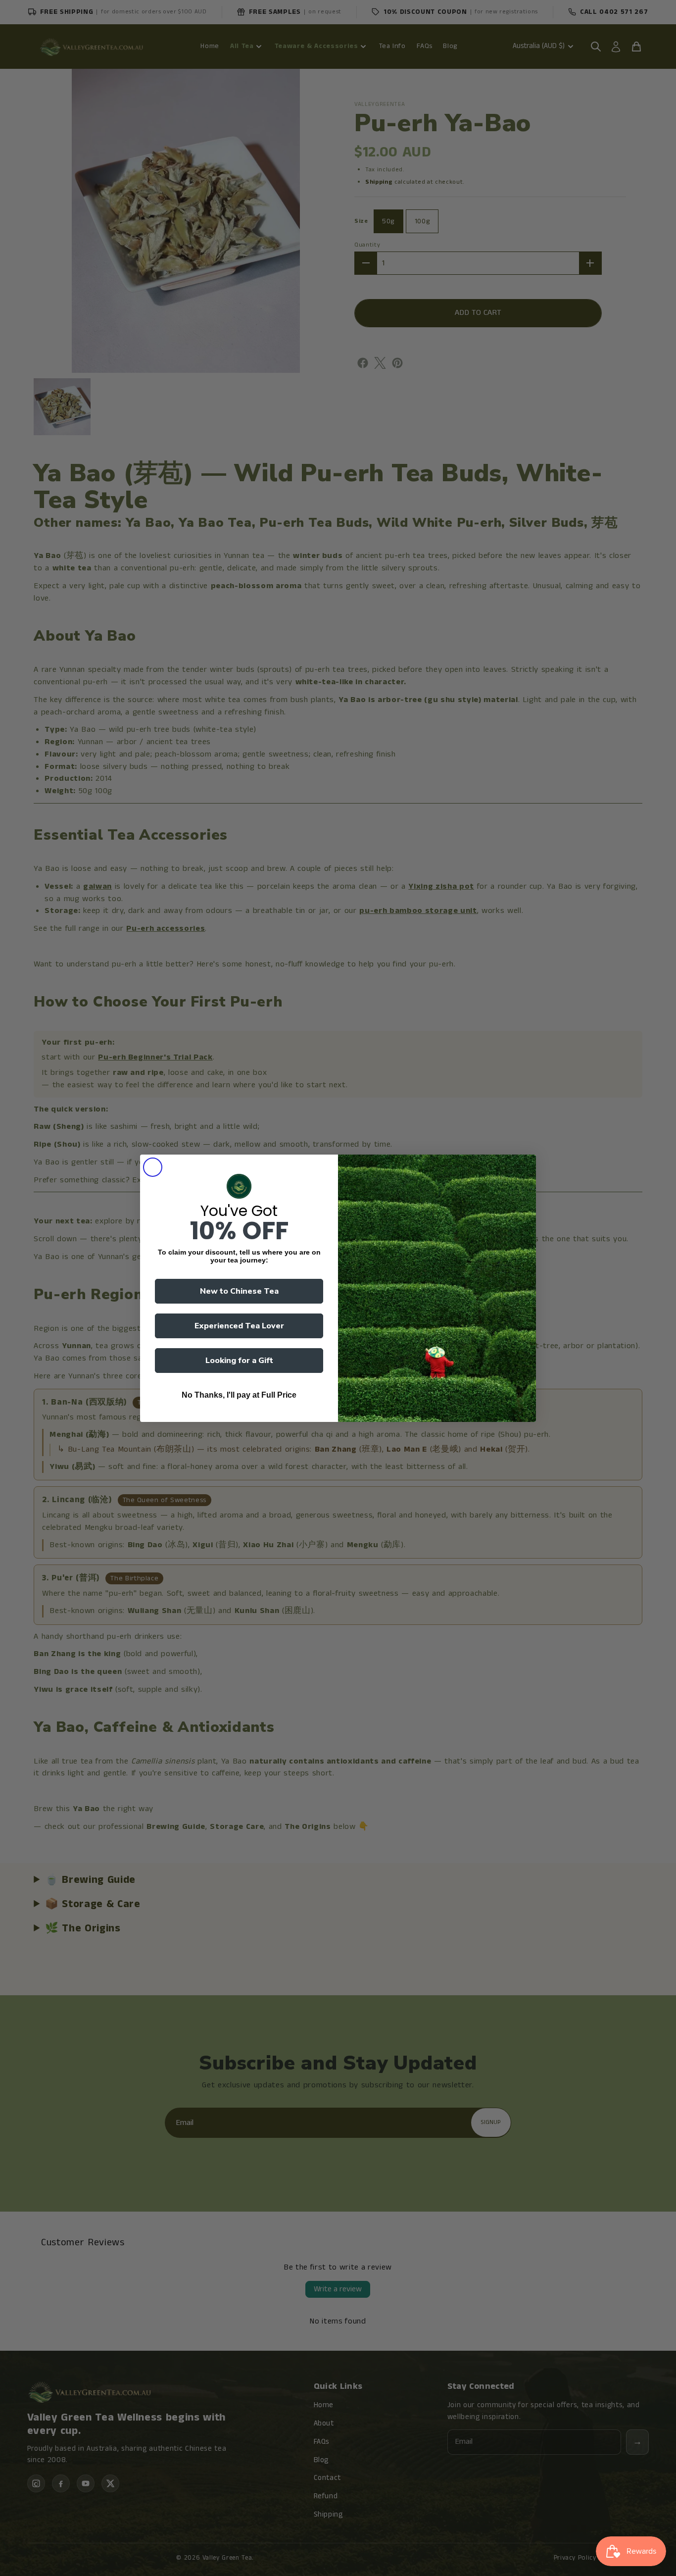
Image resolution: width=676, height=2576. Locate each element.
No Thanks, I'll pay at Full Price (239, 1395)
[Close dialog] (153, 1167)
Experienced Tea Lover (239, 1326)
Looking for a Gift (239, 1361)
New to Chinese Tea (239, 1291)
